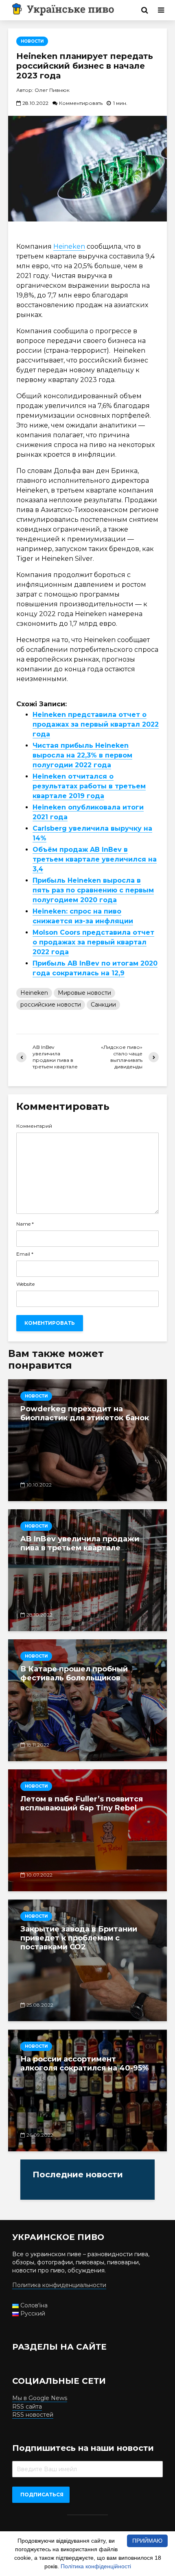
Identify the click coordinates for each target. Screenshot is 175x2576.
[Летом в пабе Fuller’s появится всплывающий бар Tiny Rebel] (87, 1830)
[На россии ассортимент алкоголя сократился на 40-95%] (87, 2090)
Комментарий (34, 1126)
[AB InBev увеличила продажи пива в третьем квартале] (87, 1570)
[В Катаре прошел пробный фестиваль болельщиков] (87, 1700)
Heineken (69, 246)
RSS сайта (27, 2407)
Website (25, 1284)
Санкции (103, 1005)
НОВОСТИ (32, 41)
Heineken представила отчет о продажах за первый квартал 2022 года (96, 724)
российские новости (51, 1005)
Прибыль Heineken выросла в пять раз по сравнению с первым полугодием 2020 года (93, 890)
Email (25, 1254)
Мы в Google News (40, 2398)
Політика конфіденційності (96, 2566)
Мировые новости (84, 993)
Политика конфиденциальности (59, 2285)
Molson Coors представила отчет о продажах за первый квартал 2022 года (93, 942)
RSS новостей (33, 2415)
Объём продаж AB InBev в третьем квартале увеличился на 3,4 (95, 859)
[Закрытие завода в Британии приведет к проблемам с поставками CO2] (87, 1960)
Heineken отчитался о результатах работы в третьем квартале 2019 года (89, 786)
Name (25, 1224)
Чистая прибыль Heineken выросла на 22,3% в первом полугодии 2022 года (82, 755)
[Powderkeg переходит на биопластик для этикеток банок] (87, 1440)
